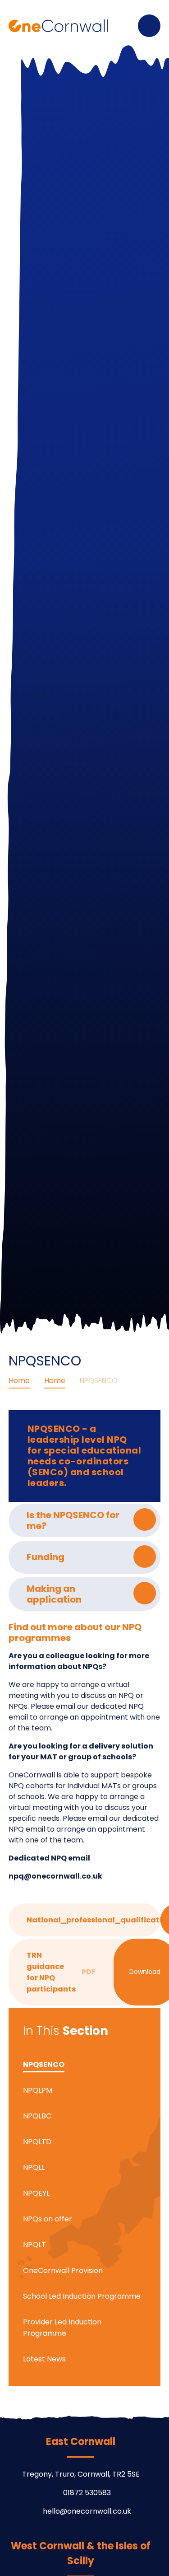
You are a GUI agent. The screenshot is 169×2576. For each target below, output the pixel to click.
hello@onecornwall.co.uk (87, 2511)
